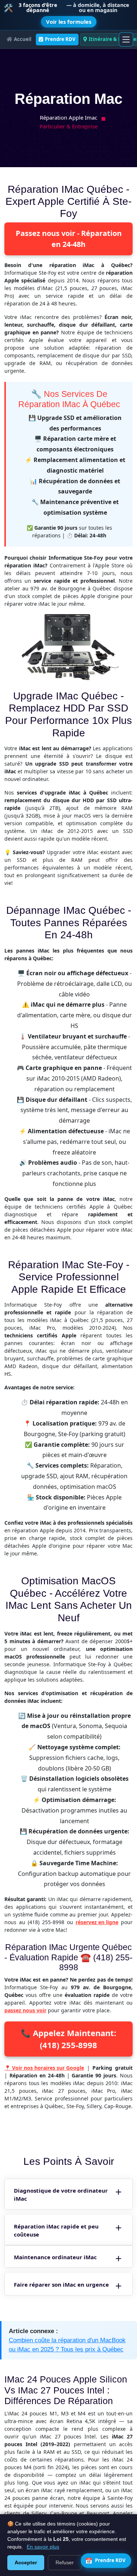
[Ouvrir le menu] (126, 40)
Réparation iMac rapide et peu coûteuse (56, 2230)
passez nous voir (25, 2010)
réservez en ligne (97, 1922)
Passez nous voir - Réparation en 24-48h (69, 239)
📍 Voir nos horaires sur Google (44, 2068)
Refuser (65, 2562)
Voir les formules (69, 22)
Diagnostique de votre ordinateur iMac (61, 2195)
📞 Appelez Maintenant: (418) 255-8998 (68, 2039)
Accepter (26, 2562)
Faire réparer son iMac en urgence (61, 2284)
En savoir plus (43, 2547)
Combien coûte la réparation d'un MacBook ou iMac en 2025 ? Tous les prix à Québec (67, 2345)
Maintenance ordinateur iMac (55, 2257)
